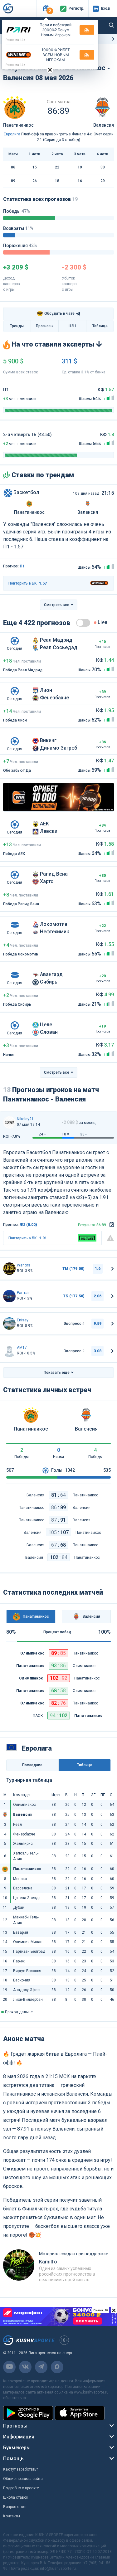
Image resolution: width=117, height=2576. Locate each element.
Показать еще (57, 1373)
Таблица (100, 326)
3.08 (97, 1351)
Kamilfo (48, 2262)
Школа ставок (16, 2497)
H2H (72, 326)
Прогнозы (45, 326)
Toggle (83, 623)
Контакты (12, 2516)
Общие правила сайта (23, 2479)
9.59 (97, 1324)
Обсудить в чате (56, 314)
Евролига (12, 134)
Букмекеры (17, 2448)
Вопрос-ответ (15, 2507)
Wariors (24, 1265)
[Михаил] (9, 1269)
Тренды (17, 326)
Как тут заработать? (20, 2469)
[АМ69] (9, 1351)
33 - (83, 1134)
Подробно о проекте (21, 2488)
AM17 (22, 1348)
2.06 (97, 1296)
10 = (66, 1134)
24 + (42, 1134)
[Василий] (9, 1324)
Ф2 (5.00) (28, 1225)
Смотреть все (57, 605)
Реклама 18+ (16, 40)
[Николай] (9, 1122)
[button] (46, 9)
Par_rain (24, 1293)
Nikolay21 (25, 1119)
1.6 (98, 1269)
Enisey (23, 1320)
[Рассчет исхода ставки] (112, 1225)
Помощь (13, 2459)
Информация (19, 2437)
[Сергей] (9, 1296)
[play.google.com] (28, 2413)
